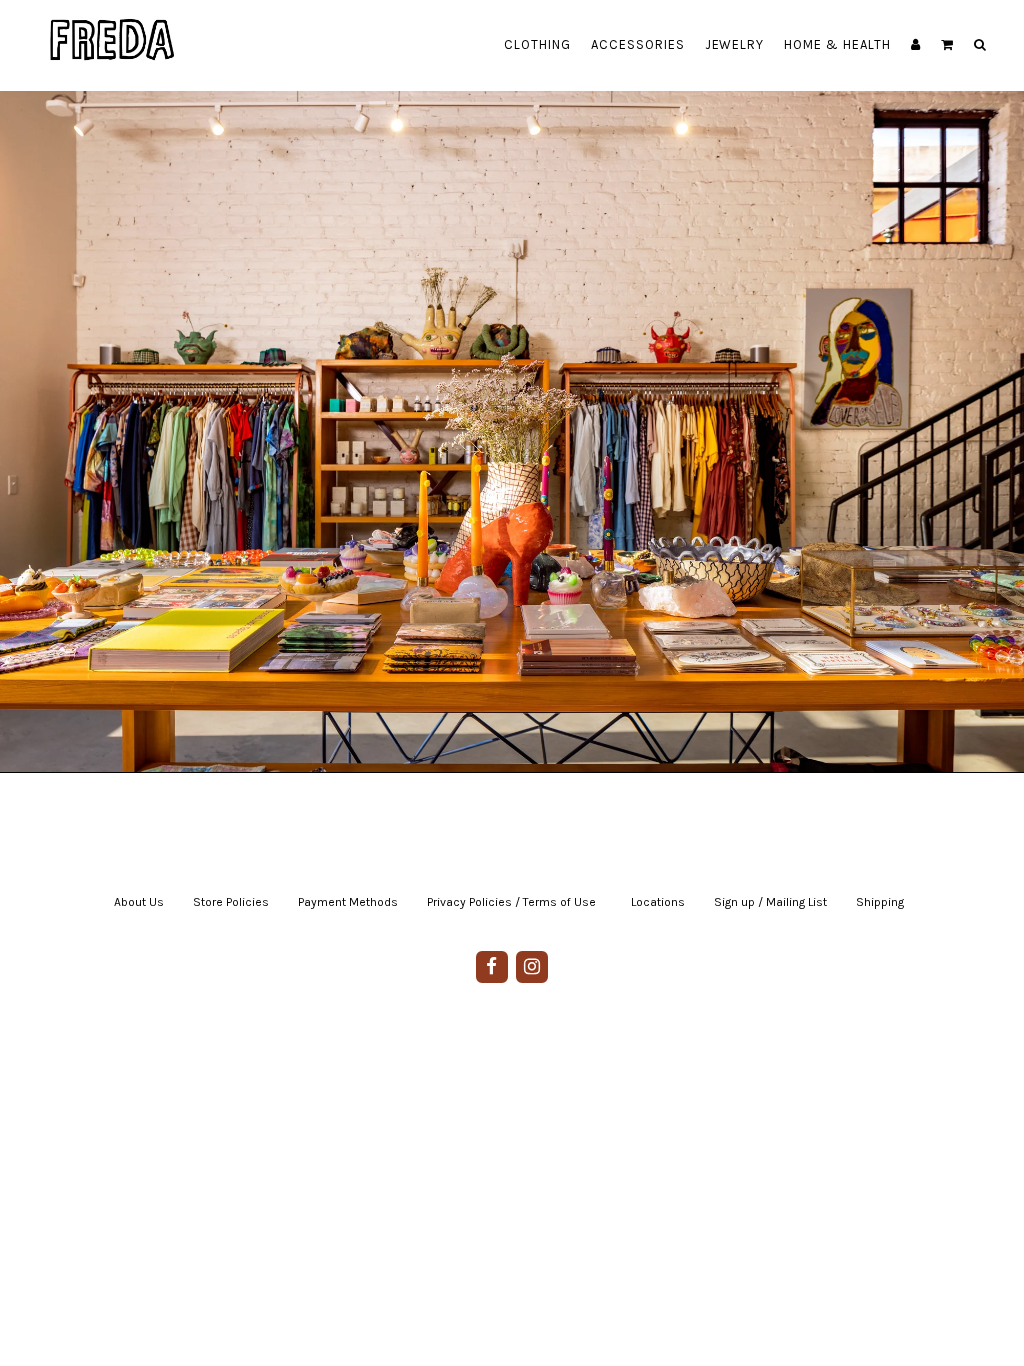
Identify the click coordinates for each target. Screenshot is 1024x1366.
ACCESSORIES (638, 44)
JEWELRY (735, 44)
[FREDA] (113, 25)
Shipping (880, 902)
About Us (139, 902)
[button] (947, 45)
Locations (658, 902)
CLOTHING (537, 44)
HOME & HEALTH (837, 44)
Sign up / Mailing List (770, 902)
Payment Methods (348, 902)
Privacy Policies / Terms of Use (511, 902)
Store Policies (231, 902)
